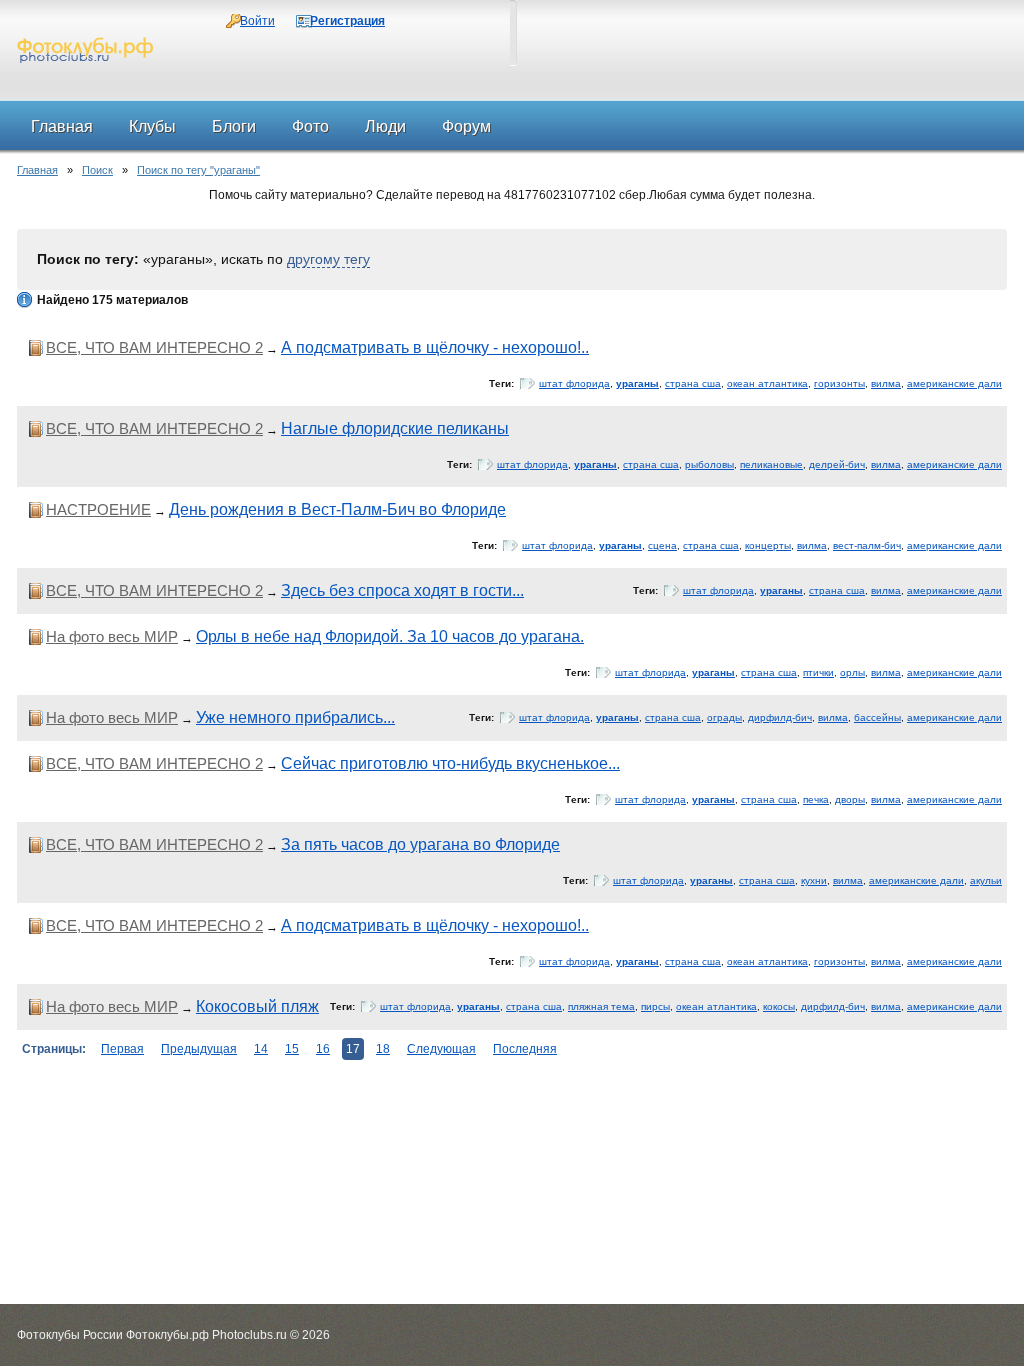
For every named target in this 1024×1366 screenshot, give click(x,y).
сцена (662, 545)
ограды (724, 717)
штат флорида (574, 383)
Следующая (441, 1049)
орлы (852, 672)
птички (818, 672)
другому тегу (328, 259)
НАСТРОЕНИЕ (98, 509)
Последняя (525, 1049)
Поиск (97, 170)
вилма (886, 383)
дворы (850, 799)
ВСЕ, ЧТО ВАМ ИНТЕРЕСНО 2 (154, 347)
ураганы (637, 383)
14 (261, 1049)
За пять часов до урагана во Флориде (420, 844)
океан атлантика (767, 383)
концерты (768, 545)
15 (292, 1049)
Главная (37, 170)
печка (816, 799)
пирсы (655, 1006)
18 (383, 1049)
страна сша (693, 383)
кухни (814, 880)
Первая (122, 1049)
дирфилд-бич (780, 717)
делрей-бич (837, 464)
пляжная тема (601, 1006)
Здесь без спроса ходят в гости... (402, 590)
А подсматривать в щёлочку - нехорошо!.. (435, 347)
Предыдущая (199, 1049)
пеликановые (771, 464)
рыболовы (709, 464)
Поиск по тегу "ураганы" (198, 170)
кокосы (779, 1006)
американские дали (954, 383)
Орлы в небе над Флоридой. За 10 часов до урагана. (390, 636)
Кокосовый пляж (257, 1006)
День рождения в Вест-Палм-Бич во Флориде (337, 509)
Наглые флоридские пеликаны (395, 428)
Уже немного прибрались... (295, 717)
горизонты (839, 383)
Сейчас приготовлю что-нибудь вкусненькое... (450, 763)
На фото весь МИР (112, 636)
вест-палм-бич (867, 545)
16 (323, 1049)
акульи (986, 880)
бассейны (877, 717)
